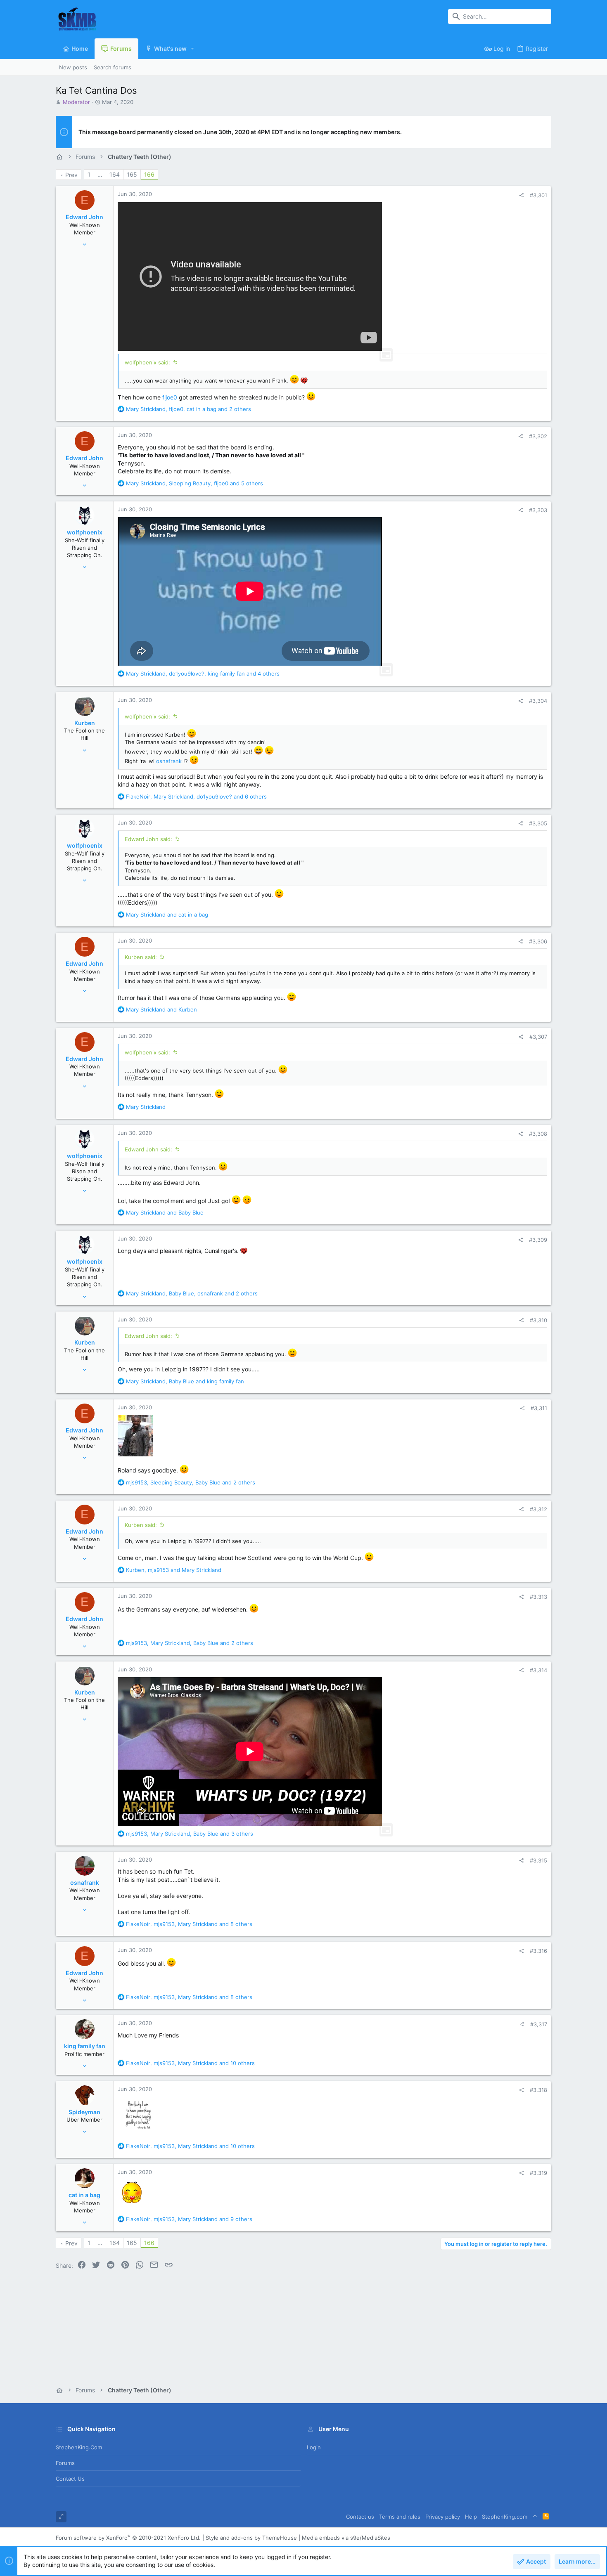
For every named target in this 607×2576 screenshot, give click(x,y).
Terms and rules (400, 2517)
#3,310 (538, 1320)
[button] (193, 49)
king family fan (85, 2046)
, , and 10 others (190, 2063)
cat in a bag (84, 2195)
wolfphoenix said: (147, 362)
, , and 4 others (203, 674)
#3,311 (539, 1408)
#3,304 (538, 701)
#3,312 (538, 1509)
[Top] (535, 2517)
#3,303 (538, 510)
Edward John (84, 217)
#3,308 (538, 1134)
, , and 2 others (189, 409)
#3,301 (538, 195)
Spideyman (84, 2112)
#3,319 (538, 2173)
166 (149, 174)
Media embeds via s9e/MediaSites (346, 2538)
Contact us (70, 2479)
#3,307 (538, 1037)
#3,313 (538, 1597)
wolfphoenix (85, 532)
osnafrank (169, 761)
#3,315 (538, 1860)
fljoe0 (170, 397)
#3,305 (538, 823)
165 (132, 174)
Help (471, 2517)
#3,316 (538, 1951)
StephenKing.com (79, 2447)
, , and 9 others (189, 2219)
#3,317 (539, 2024)
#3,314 (538, 1670)
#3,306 (538, 941)
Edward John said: (148, 839)
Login (314, 2447)
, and (185, 1381)
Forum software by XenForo (128, 2538)
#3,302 (538, 436)
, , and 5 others (194, 483)
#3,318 (538, 2090)
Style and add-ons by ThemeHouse (251, 2538)
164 (115, 174)
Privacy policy (443, 2517)
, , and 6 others (196, 796)
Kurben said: (141, 957)
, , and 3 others (190, 1834)
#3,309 (538, 1240)
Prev (71, 175)
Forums (65, 2463)
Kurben (85, 723)
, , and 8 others (189, 1924)
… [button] (100, 174)
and (167, 915)
